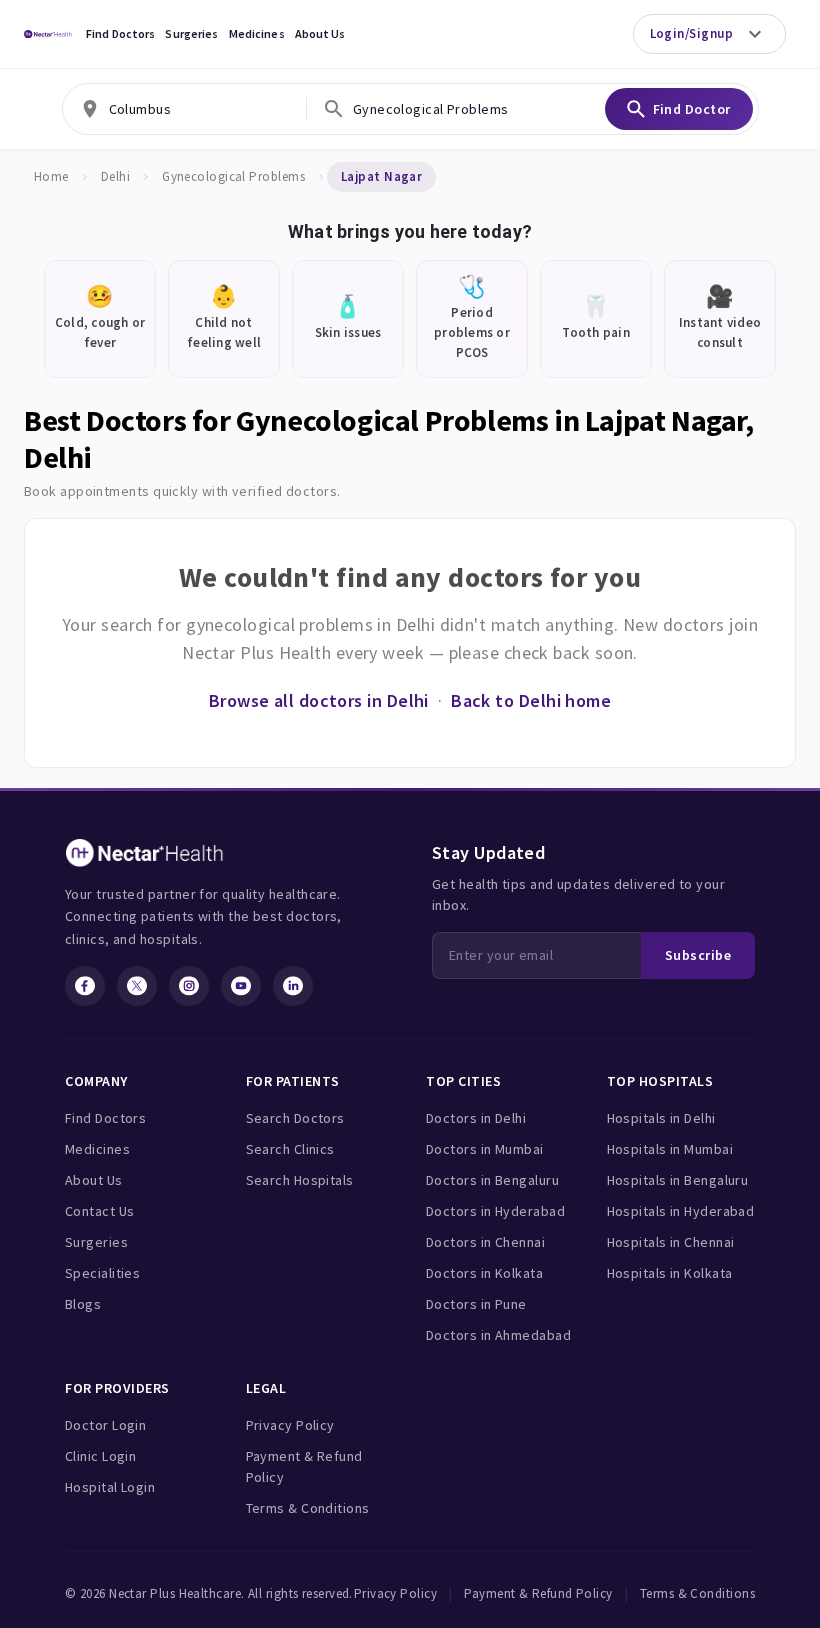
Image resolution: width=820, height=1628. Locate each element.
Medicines (257, 33)
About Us (320, 33)
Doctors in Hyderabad (495, 1211)
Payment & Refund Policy (304, 1466)
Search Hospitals (300, 1180)
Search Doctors (295, 1118)
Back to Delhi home (531, 700)
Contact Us (100, 1211)
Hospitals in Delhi (661, 1118)
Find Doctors (120, 33)
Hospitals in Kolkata (670, 1273)
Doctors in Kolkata (484, 1273)
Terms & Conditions (308, 1508)
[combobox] (184, 109)
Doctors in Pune (476, 1304)
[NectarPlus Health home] (48, 34)
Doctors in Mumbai (485, 1149)
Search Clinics (290, 1149)
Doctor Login (105, 1425)
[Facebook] (85, 986)
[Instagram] (189, 986)
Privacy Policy (290, 1425)
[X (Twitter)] (137, 986)
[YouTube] (241, 986)
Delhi (115, 176)
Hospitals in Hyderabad (681, 1211)
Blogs (83, 1304)
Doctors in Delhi (476, 1118)
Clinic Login (100, 1456)
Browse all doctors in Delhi (319, 700)
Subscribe (698, 955)
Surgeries (191, 33)
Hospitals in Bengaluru (678, 1180)
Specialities (102, 1273)
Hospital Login (110, 1487)
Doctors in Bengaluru (492, 1180)
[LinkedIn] (293, 986)
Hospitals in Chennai (671, 1242)
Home (51, 176)
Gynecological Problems (233, 176)
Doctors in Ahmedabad (498, 1335)
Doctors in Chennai (485, 1242)
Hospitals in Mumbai (670, 1149)
